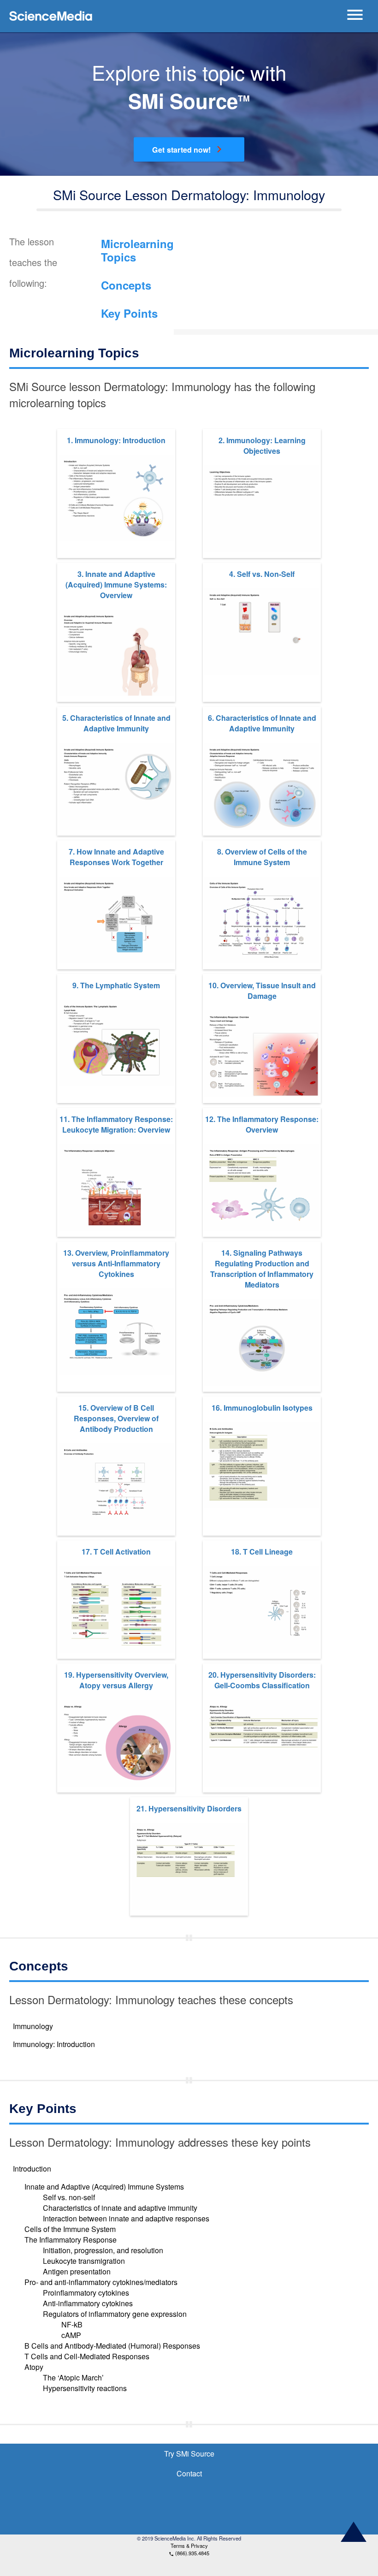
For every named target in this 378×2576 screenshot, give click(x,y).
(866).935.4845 (189, 2553)
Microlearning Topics (137, 250)
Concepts (126, 285)
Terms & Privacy (189, 2546)
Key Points (129, 313)
